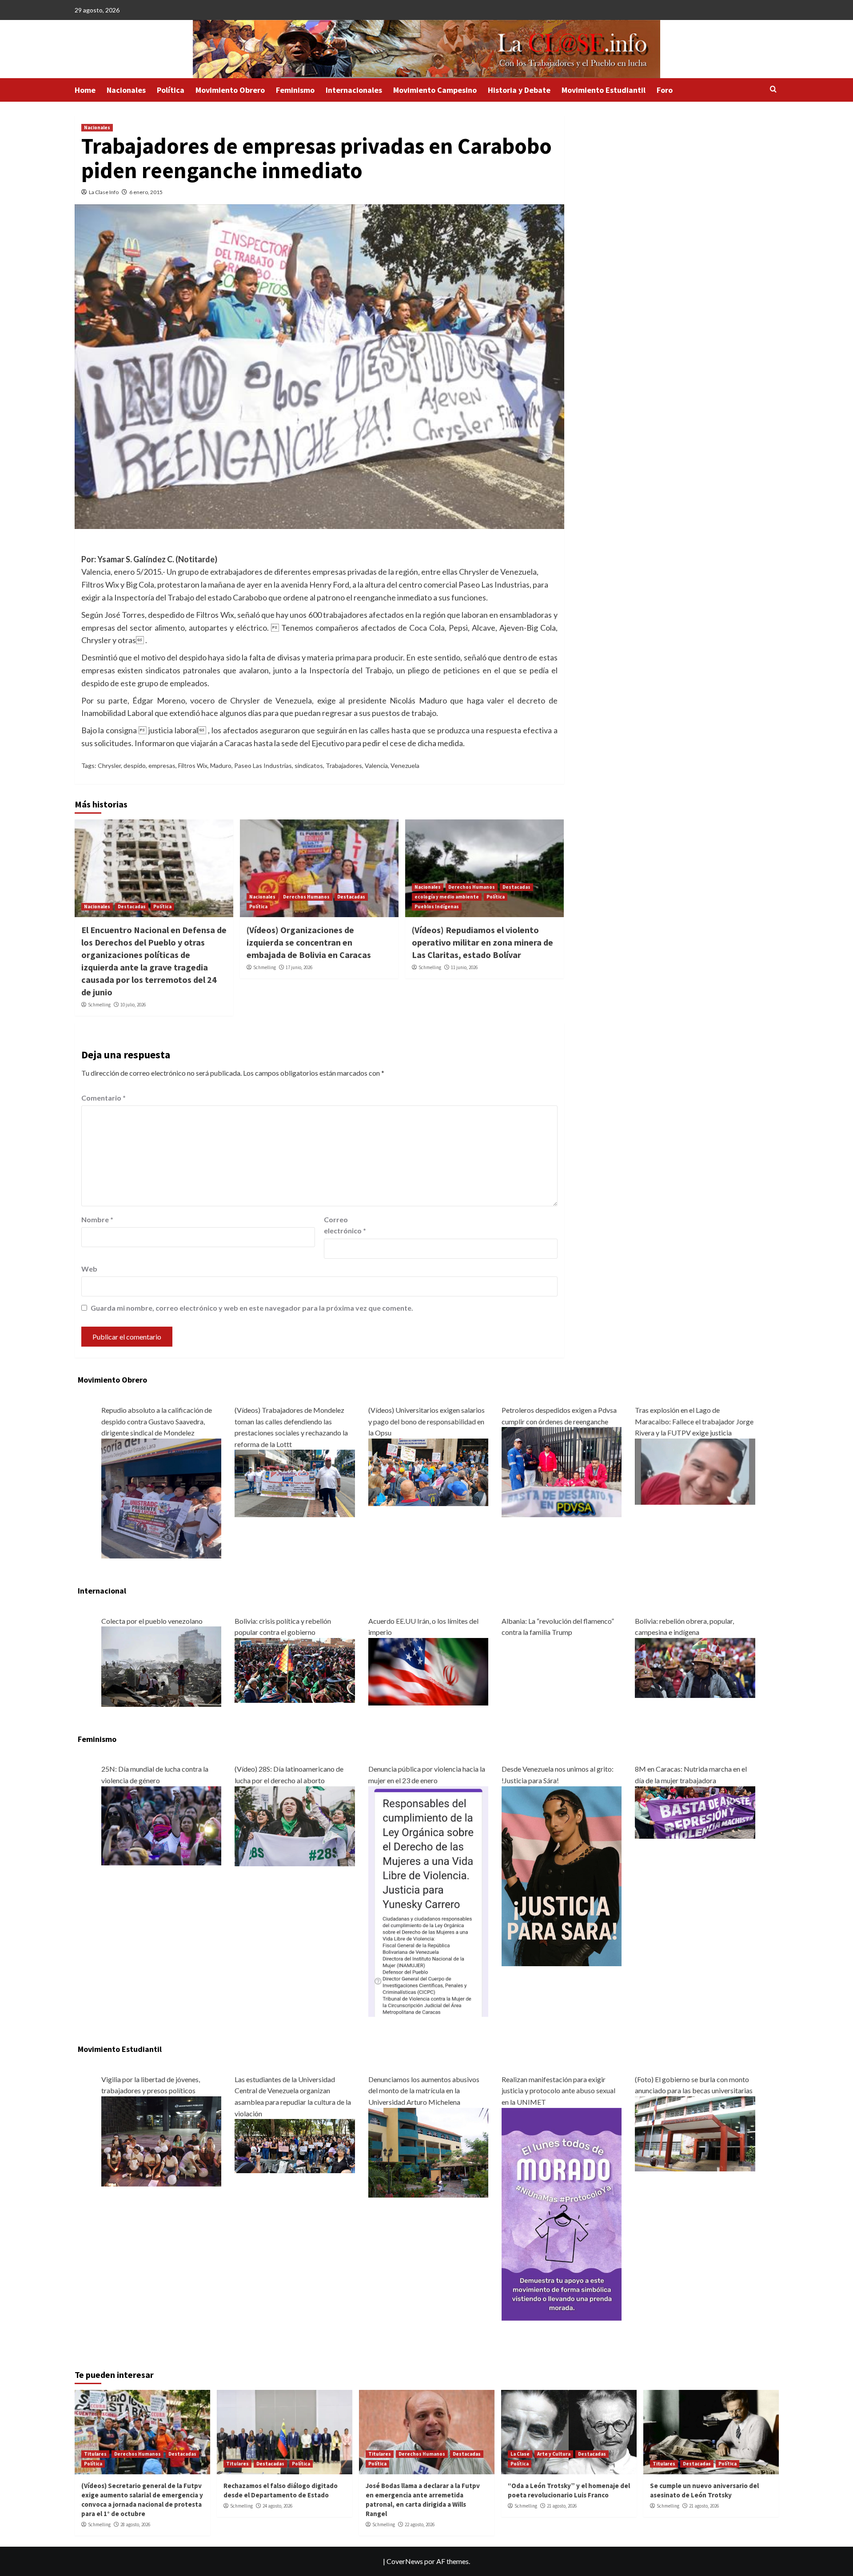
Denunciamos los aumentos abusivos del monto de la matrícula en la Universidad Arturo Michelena (424, 2091)
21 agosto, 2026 (562, 2506)
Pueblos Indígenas (437, 906)
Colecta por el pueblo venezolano (152, 1621)
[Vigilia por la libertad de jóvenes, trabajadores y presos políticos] (161, 2140)
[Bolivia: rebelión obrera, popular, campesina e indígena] (695, 1667)
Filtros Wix (193, 765)
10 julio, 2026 (133, 1005)
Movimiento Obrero (230, 90)
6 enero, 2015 (146, 192)
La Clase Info (104, 192)
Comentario (104, 1098)
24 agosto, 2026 (277, 2506)
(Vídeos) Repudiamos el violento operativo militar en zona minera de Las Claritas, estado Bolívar (482, 942)
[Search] (773, 89)
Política (171, 90)
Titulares (95, 2454)
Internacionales (354, 90)
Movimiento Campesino (435, 90)
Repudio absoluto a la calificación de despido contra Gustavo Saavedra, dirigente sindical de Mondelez (157, 1421)
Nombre (97, 1219)
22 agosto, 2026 (420, 2524)
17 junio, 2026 (299, 967)
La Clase (520, 2454)
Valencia (376, 765)
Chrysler (109, 765)
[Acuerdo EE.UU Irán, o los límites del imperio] (428, 1671)
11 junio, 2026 (464, 967)
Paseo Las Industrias (263, 765)
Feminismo (295, 90)
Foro (665, 90)
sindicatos (309, 765)
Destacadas (132, 906)
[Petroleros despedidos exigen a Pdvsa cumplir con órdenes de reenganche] (562, 1471)
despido (135, 765)
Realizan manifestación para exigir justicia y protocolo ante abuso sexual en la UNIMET (558, 2091)
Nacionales (126, 90)
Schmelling (99, 1005)
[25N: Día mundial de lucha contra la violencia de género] (161, 1825)
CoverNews (405, 2561)
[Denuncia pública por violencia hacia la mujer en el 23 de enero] (428, 1900)
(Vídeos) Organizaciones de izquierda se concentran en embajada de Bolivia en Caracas (309, 942)
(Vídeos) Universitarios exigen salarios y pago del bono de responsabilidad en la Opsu (426, 1421)
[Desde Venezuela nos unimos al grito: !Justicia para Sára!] (562, 1875)
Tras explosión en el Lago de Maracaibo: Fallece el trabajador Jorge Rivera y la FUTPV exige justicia (694, 1421)
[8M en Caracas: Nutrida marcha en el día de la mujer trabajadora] (695, 1811)
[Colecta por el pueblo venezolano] (161, 1666)
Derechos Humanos (306, 897)
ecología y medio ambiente (447, 897)
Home (85, 90)
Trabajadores (344, 765)
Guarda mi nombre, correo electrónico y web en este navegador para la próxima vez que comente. (252, 1308)
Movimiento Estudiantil (604, 90)
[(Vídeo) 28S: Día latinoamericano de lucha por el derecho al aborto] (295, 1825)
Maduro (221, 765)
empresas (162, 765)
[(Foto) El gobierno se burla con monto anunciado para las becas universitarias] (695, 2133)
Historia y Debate (519, 90)
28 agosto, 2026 (135, 2524)
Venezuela (405, 765)
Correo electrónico (345, 1225)
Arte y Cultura (554, 2454)
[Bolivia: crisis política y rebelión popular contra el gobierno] (295, 1669)
